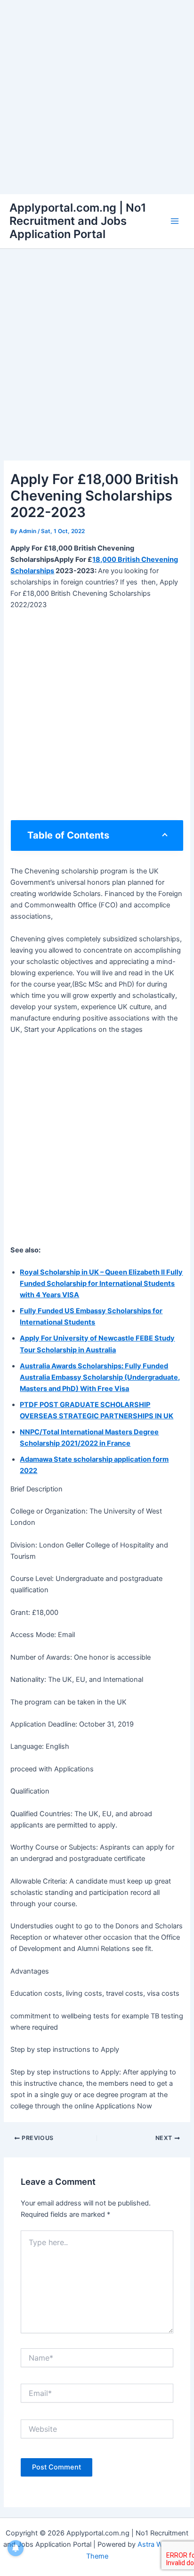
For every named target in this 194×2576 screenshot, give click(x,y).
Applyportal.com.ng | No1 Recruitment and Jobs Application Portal (78, 221)
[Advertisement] (97, 97)
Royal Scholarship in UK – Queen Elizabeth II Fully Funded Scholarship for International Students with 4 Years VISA (101, 1284)
